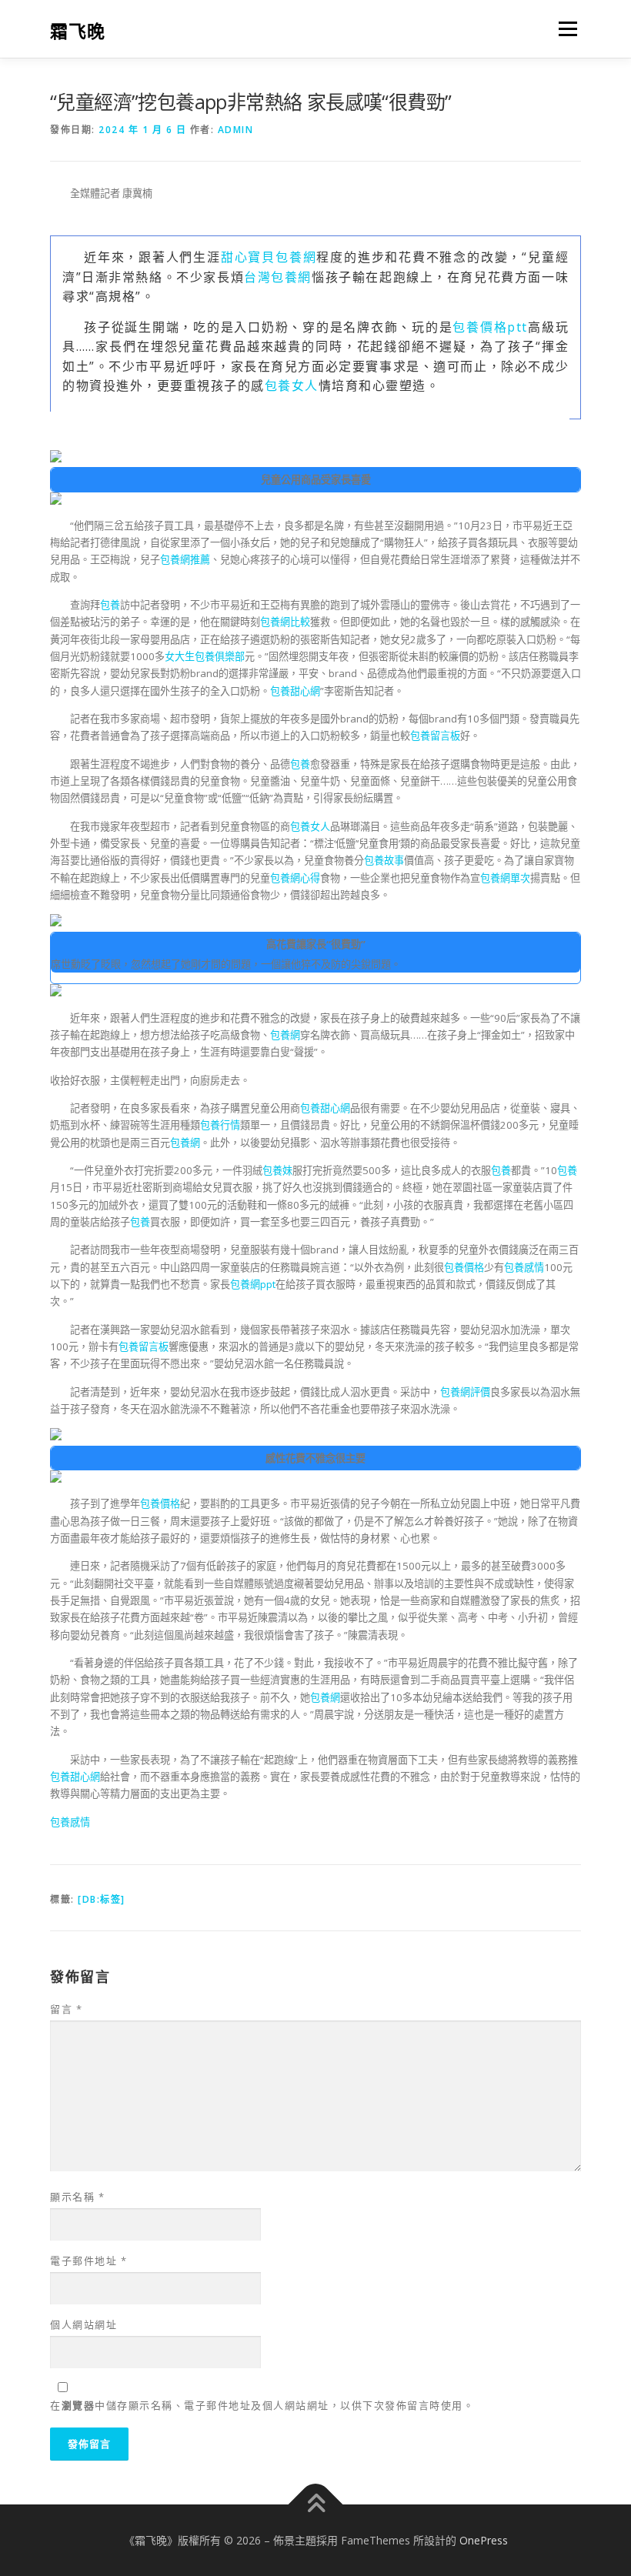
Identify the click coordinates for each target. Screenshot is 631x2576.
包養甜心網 (295, 691)
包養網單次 (505, 878)
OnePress (484, 2540)
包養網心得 (295, 878)
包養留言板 (435, 736)
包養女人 (292, 385)
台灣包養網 (278, 277)
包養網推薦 (185, 559)
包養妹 (277, 1170)
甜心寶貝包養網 (269, 257)
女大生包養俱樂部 (205, 656)
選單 (564, 28)
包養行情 (220, 1125)
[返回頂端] (316, 2504)
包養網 (285, 1035)
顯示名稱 (77, 2197)
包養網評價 (465, 1392)
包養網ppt (253, 1284)
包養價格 (464, 1267)
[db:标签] (102, 1899)
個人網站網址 (83, 2324)
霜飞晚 (78, 30)
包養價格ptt (490, 327)
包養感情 (524, 1267)
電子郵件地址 (88, 2261)
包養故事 (384, 860)
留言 (66, 2009)
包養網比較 (285, 622)
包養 (110, 605)
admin (236, 130)
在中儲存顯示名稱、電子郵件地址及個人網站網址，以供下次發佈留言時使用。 (262, 2405)
